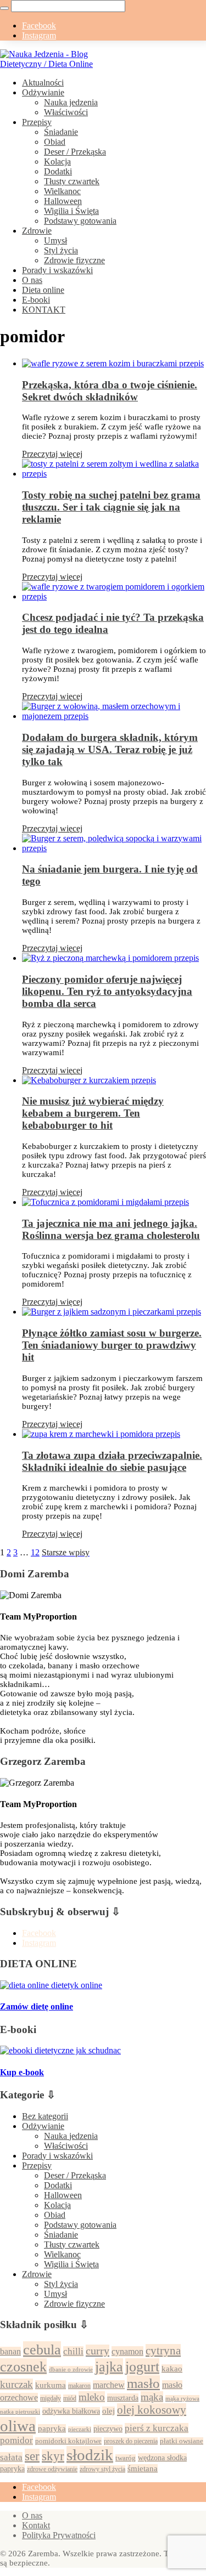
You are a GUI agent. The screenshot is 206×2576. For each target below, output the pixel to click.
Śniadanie (61, 132)
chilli (73, 2351)
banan (10, 2351)
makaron (79, 2386)
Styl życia (61, 250)
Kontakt (36, 2525)
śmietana (143, 2469)
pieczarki (80, 2429)
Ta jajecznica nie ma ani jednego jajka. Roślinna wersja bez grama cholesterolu (111, 1229)
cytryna (163, 2351)
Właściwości (66, 112)
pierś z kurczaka (157, 2428)
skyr (53, 2456)
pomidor (16, 2440)
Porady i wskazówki (57, 270)
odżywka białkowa (71, 2411)
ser (32, 2456)
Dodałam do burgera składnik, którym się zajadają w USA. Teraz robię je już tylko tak (110, 749)
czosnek (23, 2366)
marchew (109, 2385)
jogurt (142, 2366)
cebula (42, 2349)
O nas (32, 280)
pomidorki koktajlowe (68, 2441)
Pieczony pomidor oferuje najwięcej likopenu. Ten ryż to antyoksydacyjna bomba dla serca (107, 991)
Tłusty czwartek (72, 181)
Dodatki (58, 171)
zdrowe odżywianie (52, 2469)
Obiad (55, 142)
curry (98, 2351)
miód (70, 2398)
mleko (92, 2397)
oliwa (18, 2426)
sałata (11, 2457)
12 (35, 1552)
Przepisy (37, 122)
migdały (51, 2398)
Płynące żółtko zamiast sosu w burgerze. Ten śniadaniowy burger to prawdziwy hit (112, 1345)
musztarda (123, 2398)
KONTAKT (44, 310)
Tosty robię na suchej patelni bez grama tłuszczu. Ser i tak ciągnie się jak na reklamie (111, 507)
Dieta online (43, 290)
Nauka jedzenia (71, 102)
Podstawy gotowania (80, 221)
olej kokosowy (152, 2410)
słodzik (90, 2455)
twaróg (126, 2458)
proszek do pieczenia (131, 2441)
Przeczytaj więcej (52, 454)
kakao (172, 2369)
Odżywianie (43, 92)
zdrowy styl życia (102, 2469)
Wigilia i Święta (71, 211)
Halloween (63, 201)
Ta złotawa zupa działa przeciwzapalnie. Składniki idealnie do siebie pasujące (112, 1461)
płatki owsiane (182, 2441)
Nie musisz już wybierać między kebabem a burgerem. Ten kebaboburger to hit (93, 1113)
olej (108, 2411)
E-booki (36, 300)
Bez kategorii (45, 2116)
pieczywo (108, 2429)
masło (143, 2383)
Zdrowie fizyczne (74, 260)
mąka (152, 2397)
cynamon (127, 2351)
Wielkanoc (62, 191)
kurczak (16, 2384)
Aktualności (43, 83)
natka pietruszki (20, 2411)
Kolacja (57, 162)
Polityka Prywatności (59, 2535)
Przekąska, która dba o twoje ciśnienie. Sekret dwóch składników (110, 391)
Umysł (55, 240)
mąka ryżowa (182, 2398)
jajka (109, 2366)
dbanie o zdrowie (71, 2369)
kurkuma (51, 2385)
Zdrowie (37, 231)
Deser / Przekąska (75, 152)
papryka (52, 2428)
